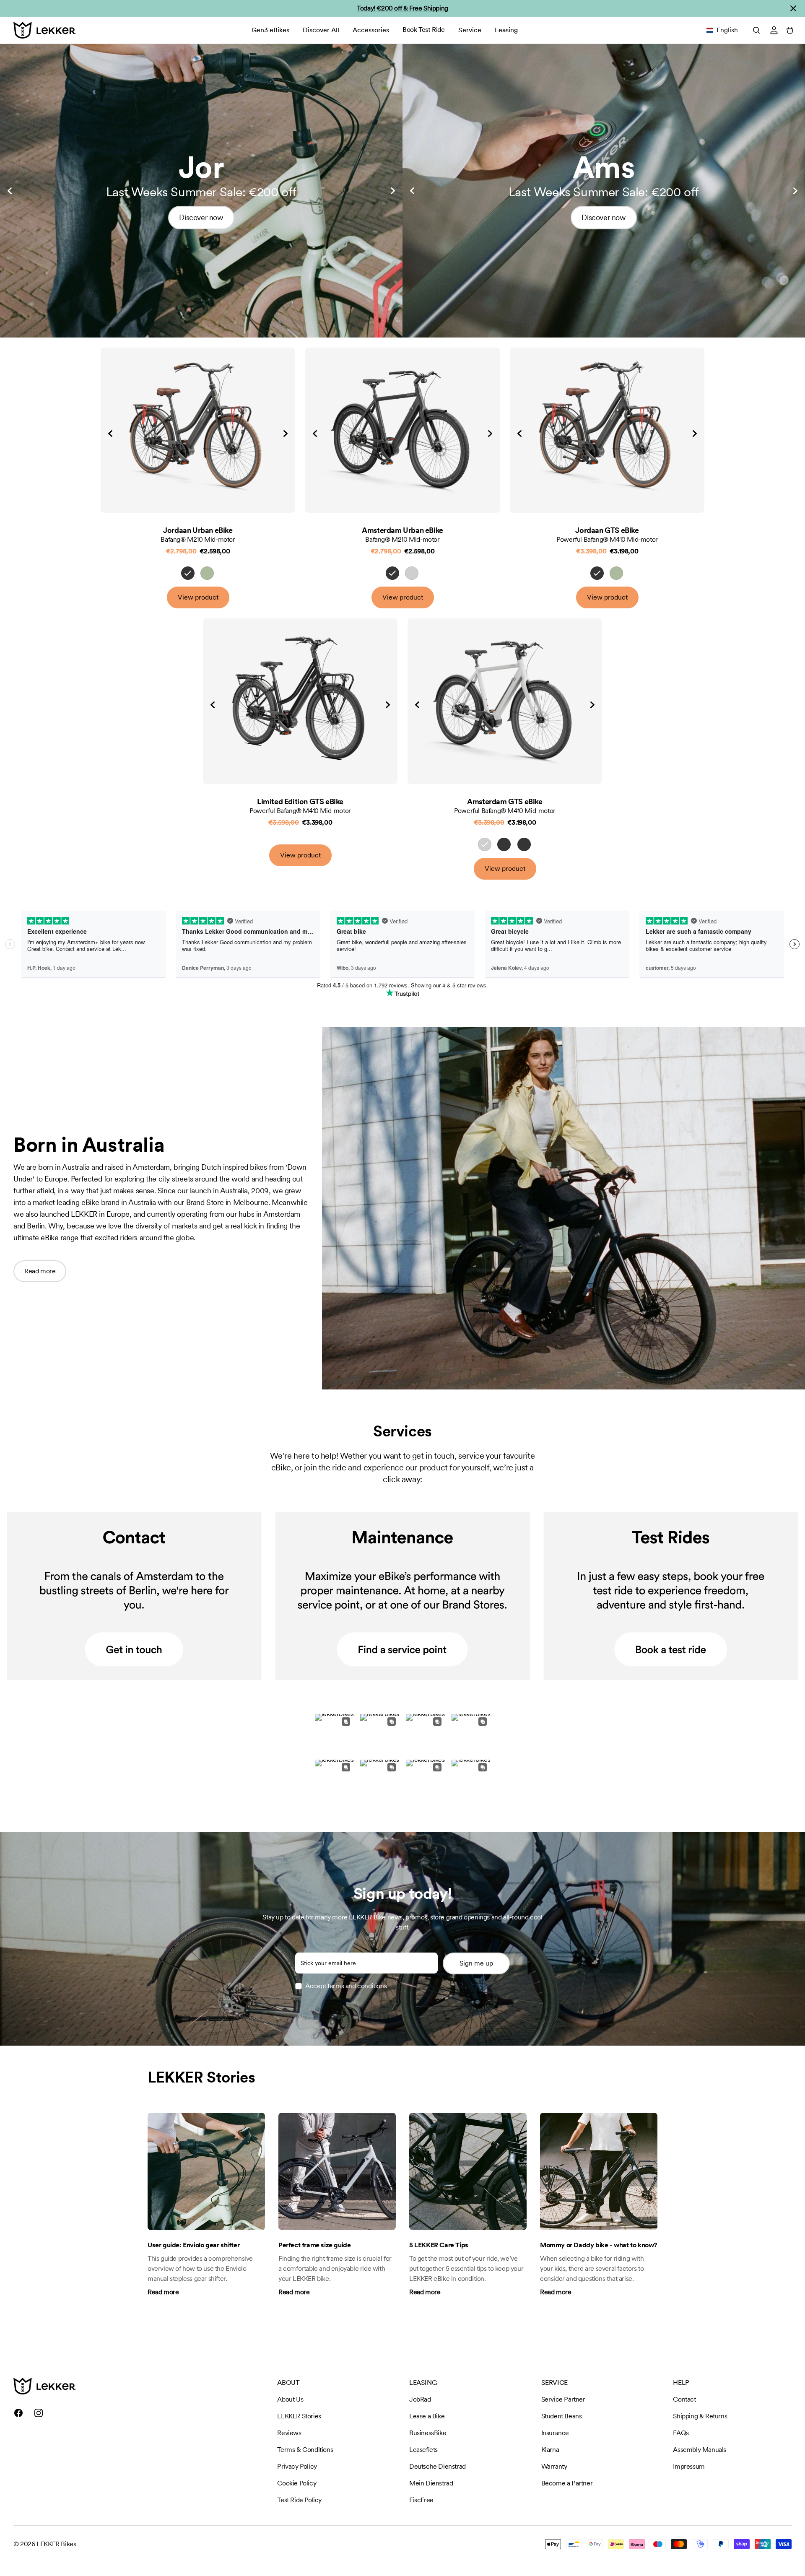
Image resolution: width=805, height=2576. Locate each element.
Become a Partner (567, 2483)
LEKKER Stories (299, 2416)
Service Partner (563, 2399)
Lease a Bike (427, 2416)
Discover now (201, 217)
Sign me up (476, 1963)
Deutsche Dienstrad (438, 2466)
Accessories (371, 30)
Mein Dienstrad (431, 2483)
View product (198, 597)
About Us (290, 2399)
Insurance (555, 2433)
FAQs (681, 2433)
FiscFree (421, 2500)
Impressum (689, 2466)
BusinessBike (428, 2433)
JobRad (420, 2399)
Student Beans (562, 2416)
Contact (684, 2399)
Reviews (289, 2433)
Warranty (554, 2466)
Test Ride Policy (299, 2500)
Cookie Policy (297, 2483)
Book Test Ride (423, 30)
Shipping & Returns (700, 2416)
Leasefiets (423, 2450)
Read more (40, 1271)
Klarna (550, 2450)
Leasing (506, 30)
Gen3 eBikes (270, 30)
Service (470, 30)
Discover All (321, 30)
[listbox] (198, 434)
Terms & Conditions (305, 2450)
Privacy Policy (297, 2466)
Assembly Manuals (700, 2450)
